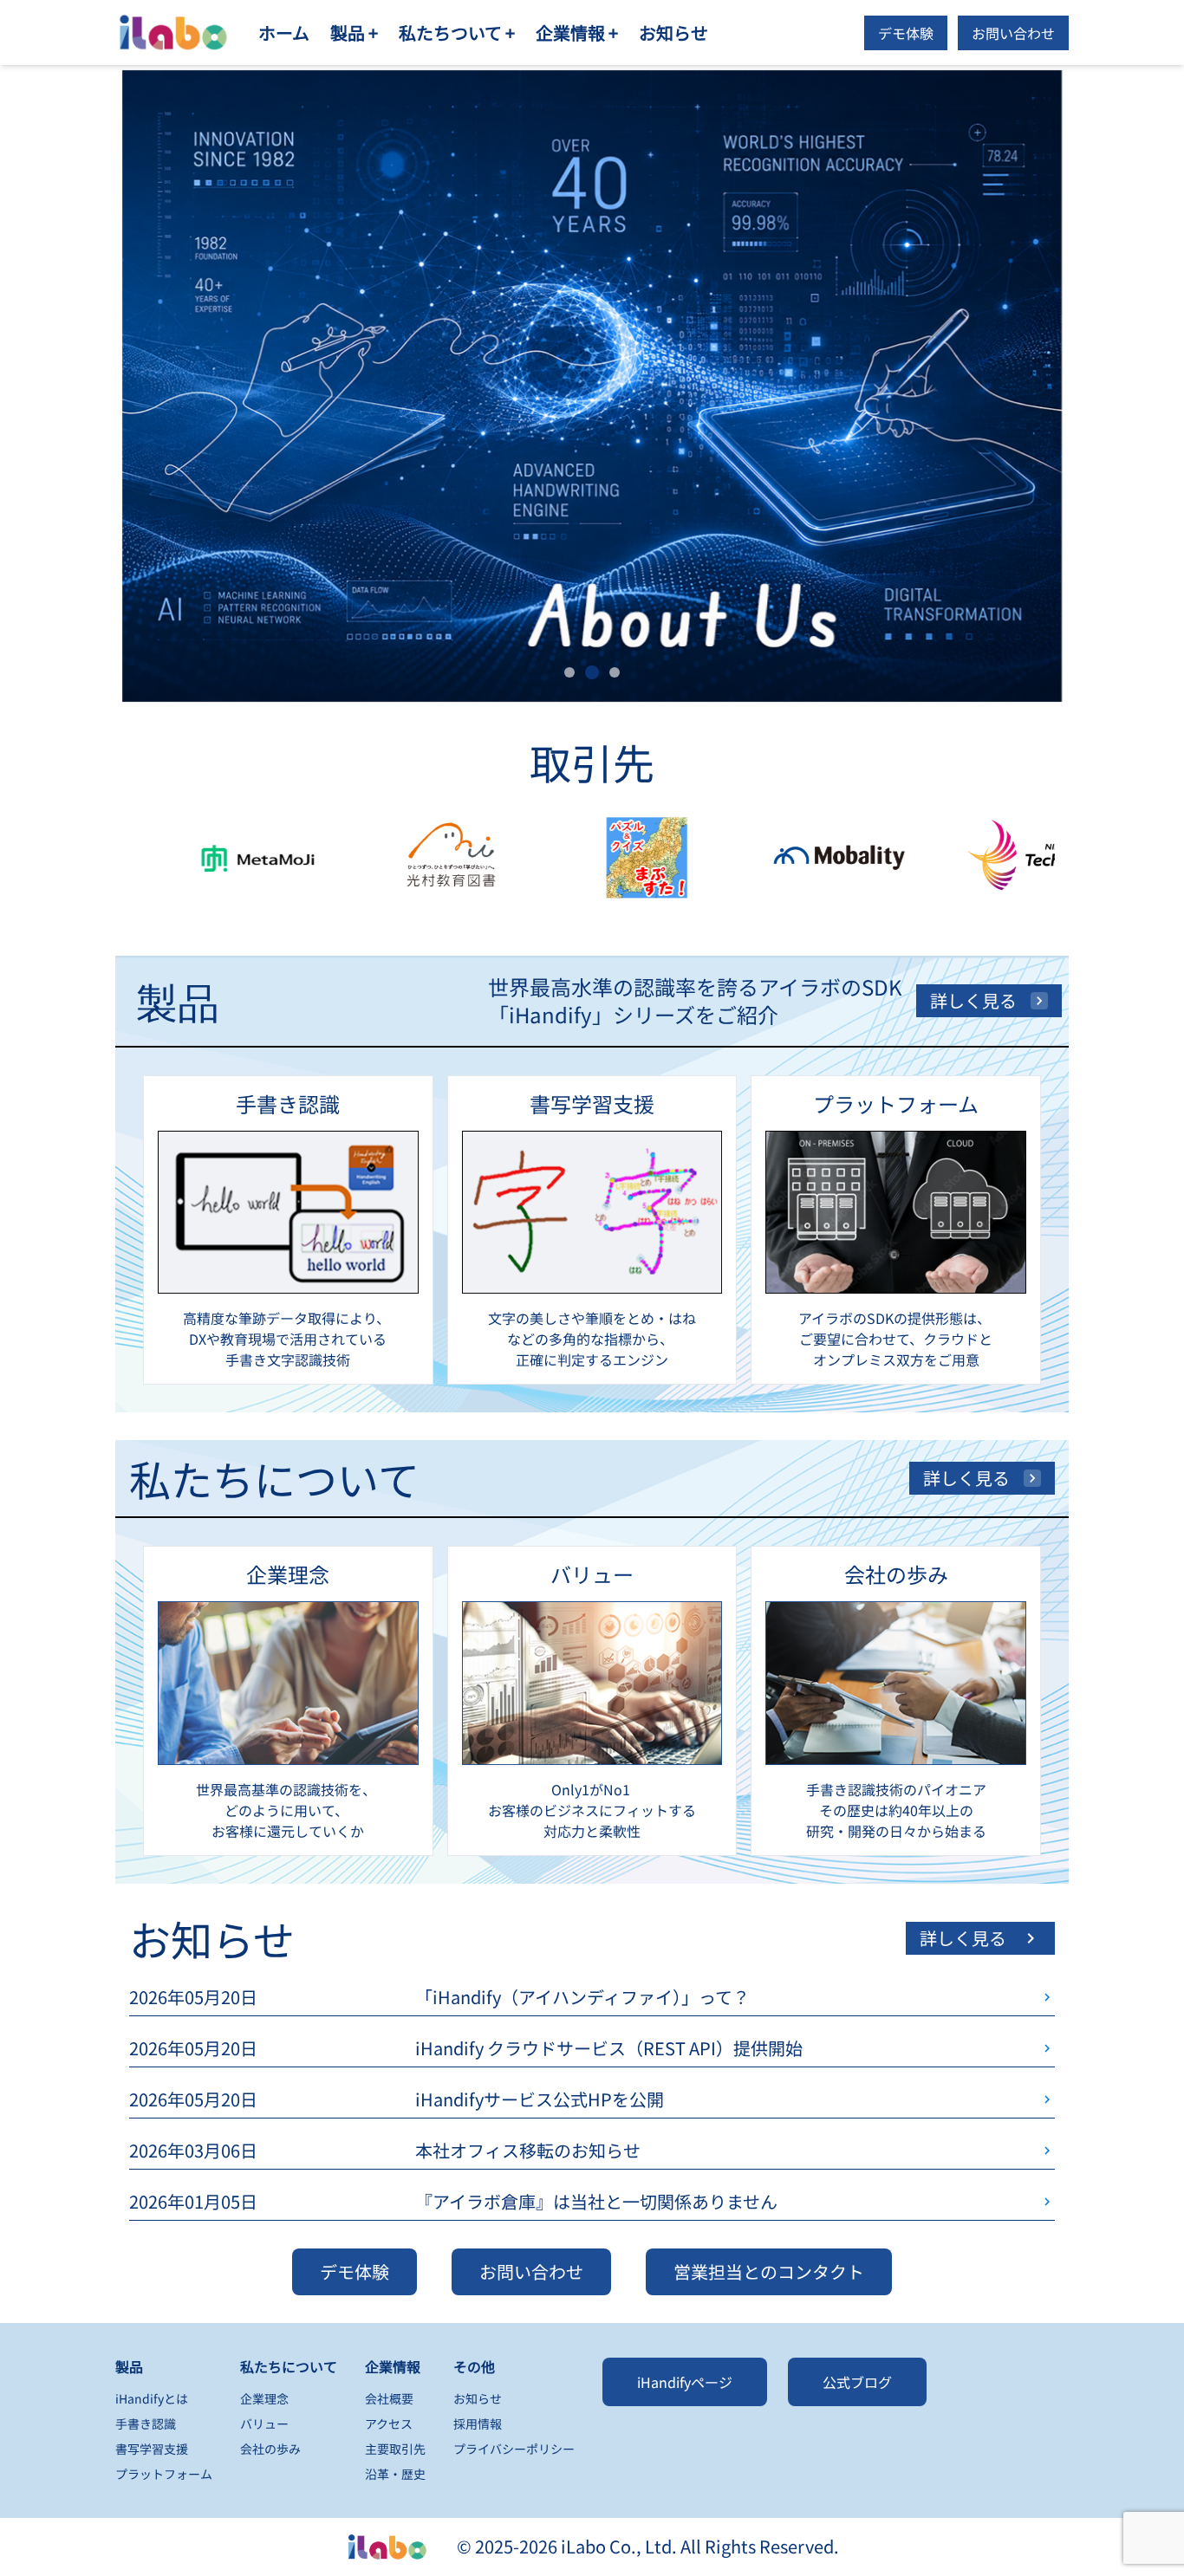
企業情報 (393, 2366)
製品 (129, 2366)
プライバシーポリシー (514, 2449)
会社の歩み (270, 2449)
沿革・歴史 (395, 2474)
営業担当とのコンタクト (769, 2271)
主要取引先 (395, 2449)
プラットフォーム (164, 2474)
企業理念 (264, 2398)
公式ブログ (857, 2382)
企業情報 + (577, 32)
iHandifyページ (685, 2382)
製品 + (354, 32)
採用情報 (478, 2424)
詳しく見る (973, 1000)
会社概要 (389, 2398)
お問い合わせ (1013, 33)
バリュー (264, 2424)
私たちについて (289, 2366)
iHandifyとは (152, 2398)
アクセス (389, 2424)
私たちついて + (457, 32)
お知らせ (673, 32)
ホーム (284, 32)
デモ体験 (906, 33)
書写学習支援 (152, 2449)
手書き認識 (146, 2424)
